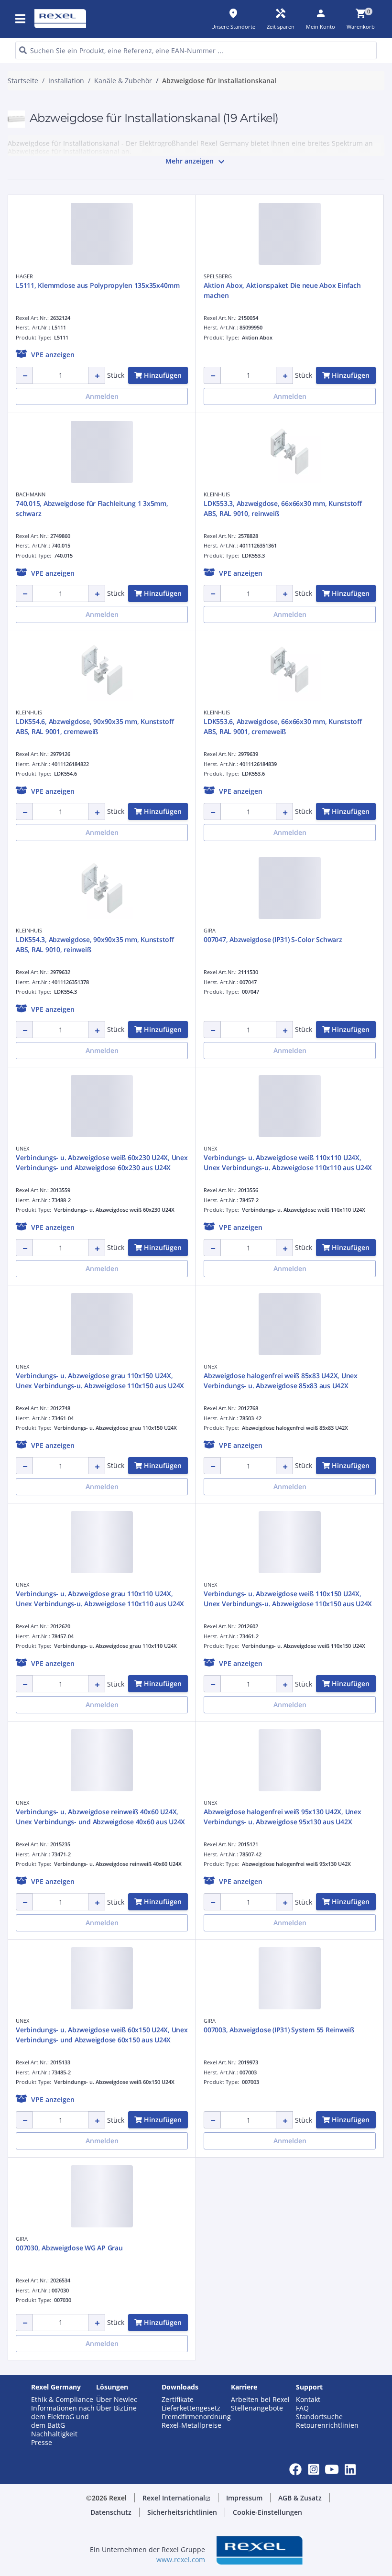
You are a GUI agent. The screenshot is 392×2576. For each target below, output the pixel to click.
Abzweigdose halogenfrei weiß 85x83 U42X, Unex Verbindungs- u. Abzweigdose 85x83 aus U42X (281, 1381)
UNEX (22, 1148)
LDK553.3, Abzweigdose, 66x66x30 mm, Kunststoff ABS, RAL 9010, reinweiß (283, 508)
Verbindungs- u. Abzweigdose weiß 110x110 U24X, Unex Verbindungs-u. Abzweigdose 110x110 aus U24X (288, 1162)
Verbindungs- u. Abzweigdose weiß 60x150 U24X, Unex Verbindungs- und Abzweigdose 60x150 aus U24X (102, 2035)
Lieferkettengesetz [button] (191, 2408)
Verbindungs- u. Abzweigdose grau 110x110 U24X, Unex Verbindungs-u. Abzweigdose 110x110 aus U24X (100, 1599)
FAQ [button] (302, 2408)
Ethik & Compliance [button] (62, 2400)
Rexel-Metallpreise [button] (191, 2425)
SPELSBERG (218, 276)
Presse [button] (42, 2443)
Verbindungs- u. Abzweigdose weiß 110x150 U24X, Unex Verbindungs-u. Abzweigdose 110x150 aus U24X (288, 1599)
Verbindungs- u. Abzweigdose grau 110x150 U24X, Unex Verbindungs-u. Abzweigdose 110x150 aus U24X (100, 1381)
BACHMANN (31, 494)
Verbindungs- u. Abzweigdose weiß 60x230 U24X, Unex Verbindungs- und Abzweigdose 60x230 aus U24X (102, 1162)
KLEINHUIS (217, 494)
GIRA (210, 930)
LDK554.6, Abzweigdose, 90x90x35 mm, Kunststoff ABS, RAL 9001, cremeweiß (95, 726)
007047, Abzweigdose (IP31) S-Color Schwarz (273, 939)
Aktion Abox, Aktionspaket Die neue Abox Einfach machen (282, 290)
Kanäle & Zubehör (123, 81)
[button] (21, 19)
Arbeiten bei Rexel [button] (260, 2400)
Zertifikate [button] (178, 2400)
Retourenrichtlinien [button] (327, 2425)
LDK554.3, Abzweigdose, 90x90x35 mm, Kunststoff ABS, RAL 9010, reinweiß (95, 944)
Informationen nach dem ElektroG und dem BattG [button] (63, 2417)
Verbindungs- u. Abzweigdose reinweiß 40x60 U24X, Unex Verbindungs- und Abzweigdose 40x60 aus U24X (100, 1817)
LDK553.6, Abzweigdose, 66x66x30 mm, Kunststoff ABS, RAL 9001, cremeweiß (283, 726)
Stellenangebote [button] (257, 2408)
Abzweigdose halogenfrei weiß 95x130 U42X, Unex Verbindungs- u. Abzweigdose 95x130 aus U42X (283, 1817)
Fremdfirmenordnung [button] (196, 2417)
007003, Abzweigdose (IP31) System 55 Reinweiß (279, 2030)
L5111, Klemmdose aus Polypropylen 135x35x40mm (98, 285)
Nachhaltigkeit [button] (54, 2434)
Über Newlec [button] (117, 2400)
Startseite (23, 81)
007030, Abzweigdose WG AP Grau (69, 2248)
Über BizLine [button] (116, 2408)
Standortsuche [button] (319, 2417)
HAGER (24, 276)
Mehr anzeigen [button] (196, 162)
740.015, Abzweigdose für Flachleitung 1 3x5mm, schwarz (92, 508)
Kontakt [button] (308, 2400)
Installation (66, 81)
